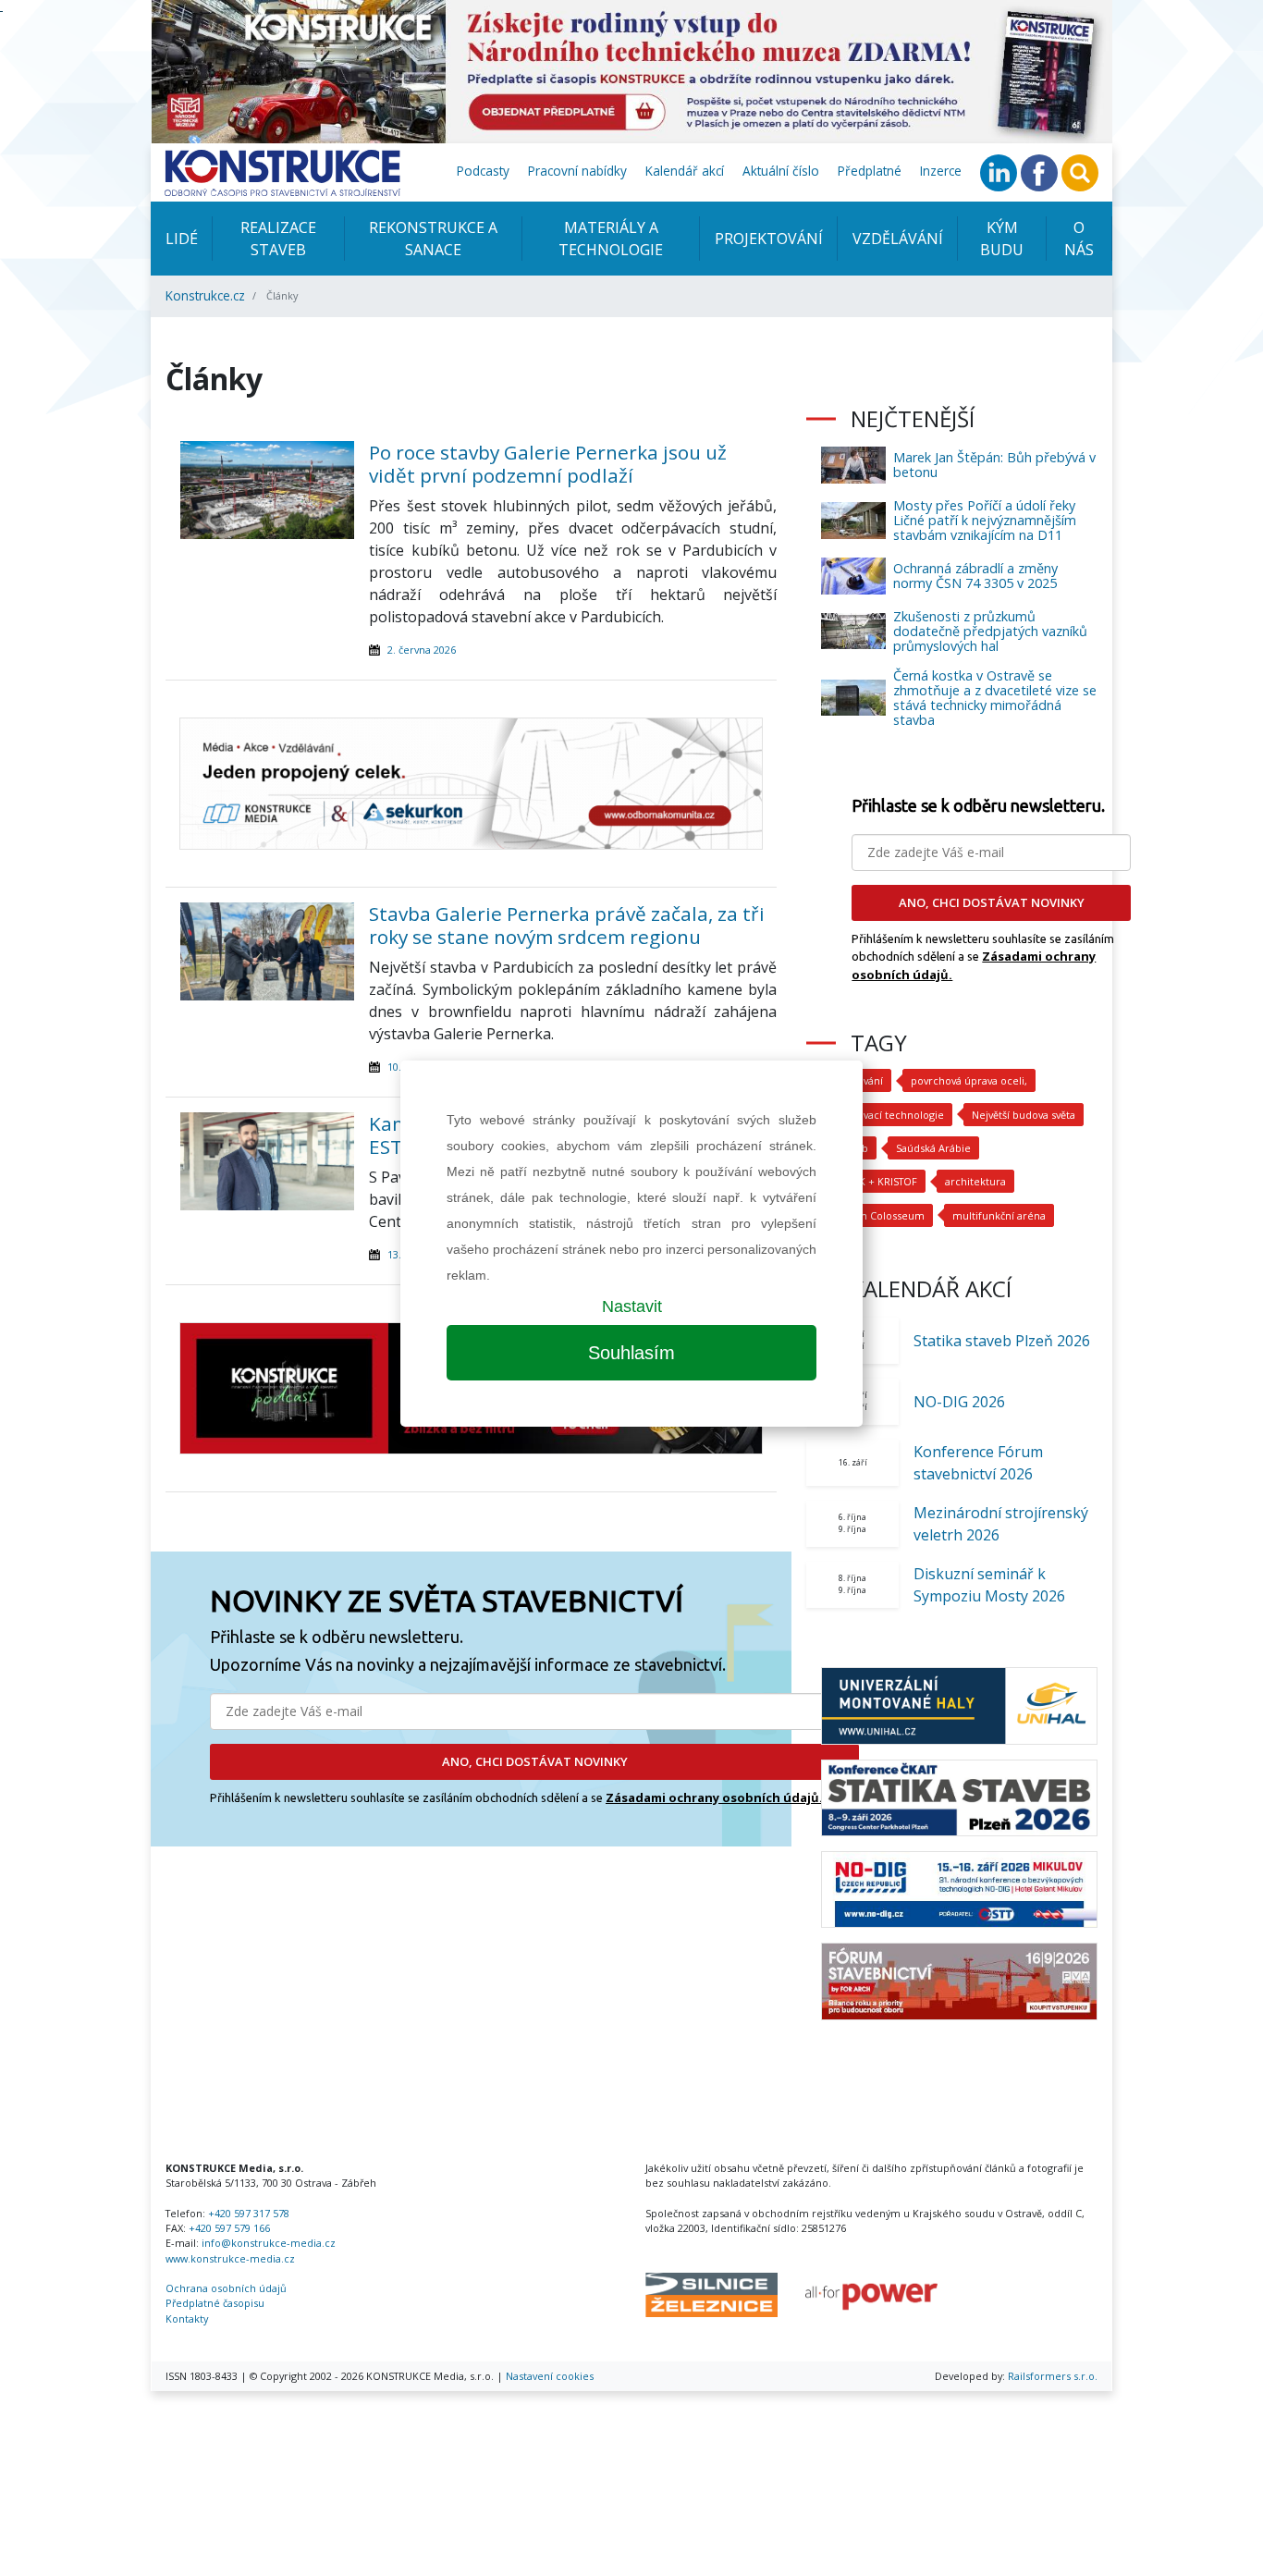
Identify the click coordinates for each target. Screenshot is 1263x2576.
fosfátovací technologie (887, 1115)
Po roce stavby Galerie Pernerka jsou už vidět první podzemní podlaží (548, 464)
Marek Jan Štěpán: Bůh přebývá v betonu (994, 465)
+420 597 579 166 (229, 2228)
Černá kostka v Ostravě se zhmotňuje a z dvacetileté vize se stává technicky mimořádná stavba (995, 698)
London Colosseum (877, 1215)
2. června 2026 (422, 650)
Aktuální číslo (781, 171)
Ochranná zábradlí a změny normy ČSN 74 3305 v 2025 (975, 576)
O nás (1079, 239)
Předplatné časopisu (215, 2303)
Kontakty (187, 2318)
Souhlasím (631, 1353)
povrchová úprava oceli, (969, 1080)
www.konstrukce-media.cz (230, 2258)
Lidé (182, 239)
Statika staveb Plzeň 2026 (1002, 1341)
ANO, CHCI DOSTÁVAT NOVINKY (535, 1761)
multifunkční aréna (999, 1215)
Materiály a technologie (611, 239)
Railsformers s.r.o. (1053, 2376)
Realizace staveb (278, 239)
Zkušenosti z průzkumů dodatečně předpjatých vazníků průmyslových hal (990, 631)
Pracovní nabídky (577, 171)
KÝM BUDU (1002, 239)
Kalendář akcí (685, 171)
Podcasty (483, 171)
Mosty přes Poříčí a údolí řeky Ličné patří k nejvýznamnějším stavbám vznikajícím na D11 (985, 520)
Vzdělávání (898, 239)
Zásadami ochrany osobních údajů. (714, 1797)
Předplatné (870, 171)
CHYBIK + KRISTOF (873, 1181)
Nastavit (632, 1306)
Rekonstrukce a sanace (433, 239)
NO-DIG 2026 (959, 1402)
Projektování (769, 239)
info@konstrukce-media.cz (269, 2243)
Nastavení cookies (550, 2376)
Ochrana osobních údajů (226, 2288)
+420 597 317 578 (249, 2213)
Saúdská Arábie (933, 1148)
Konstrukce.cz (205, 295)
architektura (975, 1181)
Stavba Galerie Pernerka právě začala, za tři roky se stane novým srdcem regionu (567, 925)
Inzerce (941, 171)
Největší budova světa (1024, 1115)
